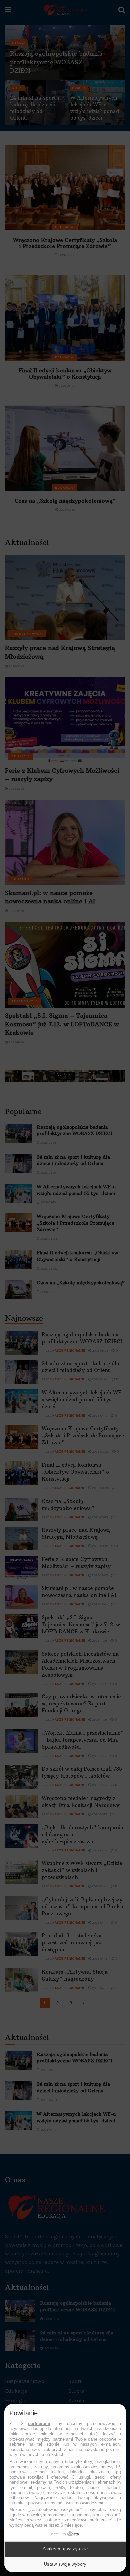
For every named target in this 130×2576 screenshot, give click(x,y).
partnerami (39, 2423)
